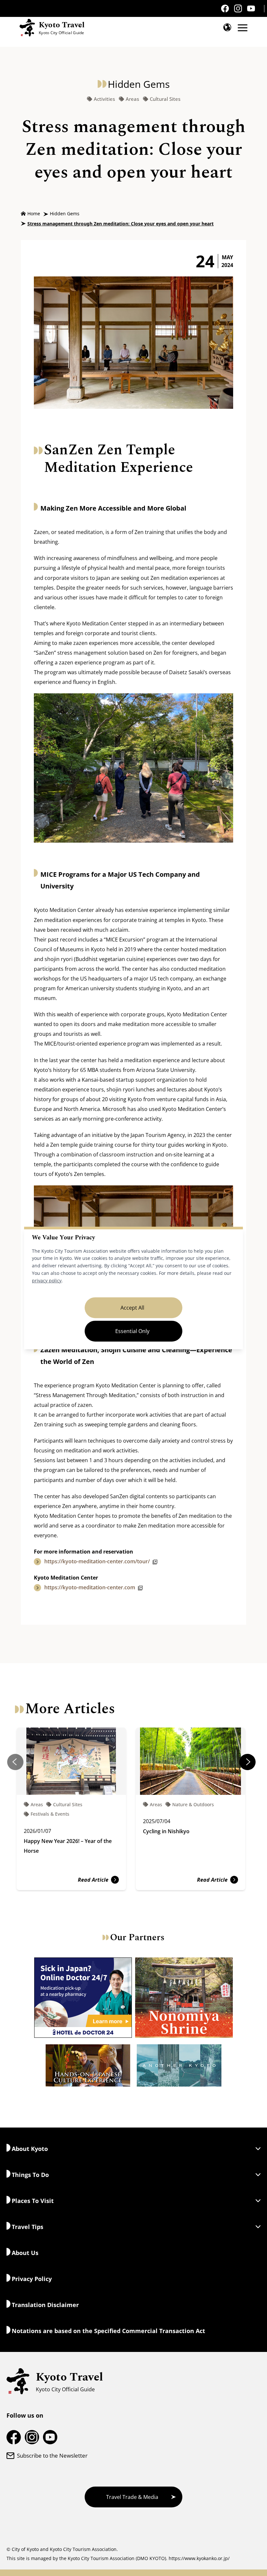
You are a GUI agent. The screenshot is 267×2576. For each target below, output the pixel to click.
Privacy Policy (32, 2279)
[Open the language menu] (227, 27)
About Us (25, 2253)
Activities (104, 99)
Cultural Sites (165, 99)
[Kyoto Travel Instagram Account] (238, 8)
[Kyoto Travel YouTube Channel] (251, 9)
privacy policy (47, 1281)
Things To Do (30, 2175)
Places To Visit (33, 2201)
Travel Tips (28, 2227)
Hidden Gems (65, 214)
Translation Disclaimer (45, 2305)
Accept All (132, 1308)
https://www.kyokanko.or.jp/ (199, 2558)
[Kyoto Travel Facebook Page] (225, 8)
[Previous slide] (15, 1762)
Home (34, 214)
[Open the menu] (243, 28)
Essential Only (132, 1331)
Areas (132, 99)
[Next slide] (247, 1762)
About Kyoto (30, 2149)
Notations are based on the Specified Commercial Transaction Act (108, 2331)
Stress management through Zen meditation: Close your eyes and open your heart (120, 224)
